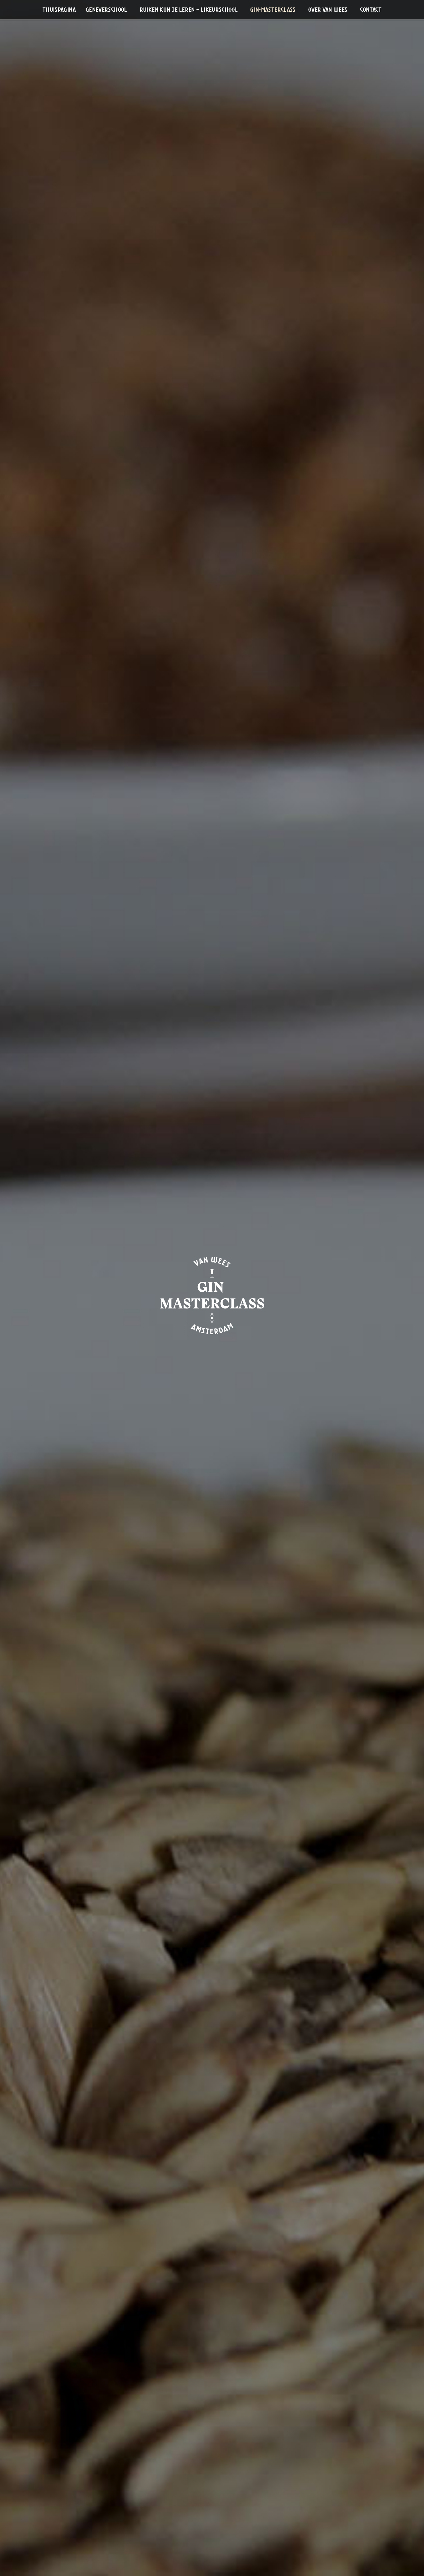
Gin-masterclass (273, 10)
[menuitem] (59, 10)
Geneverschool (106, 10)
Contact (371, 10)
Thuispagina (59, 10)
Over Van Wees (328, 10)
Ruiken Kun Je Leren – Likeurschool (189, 10)
